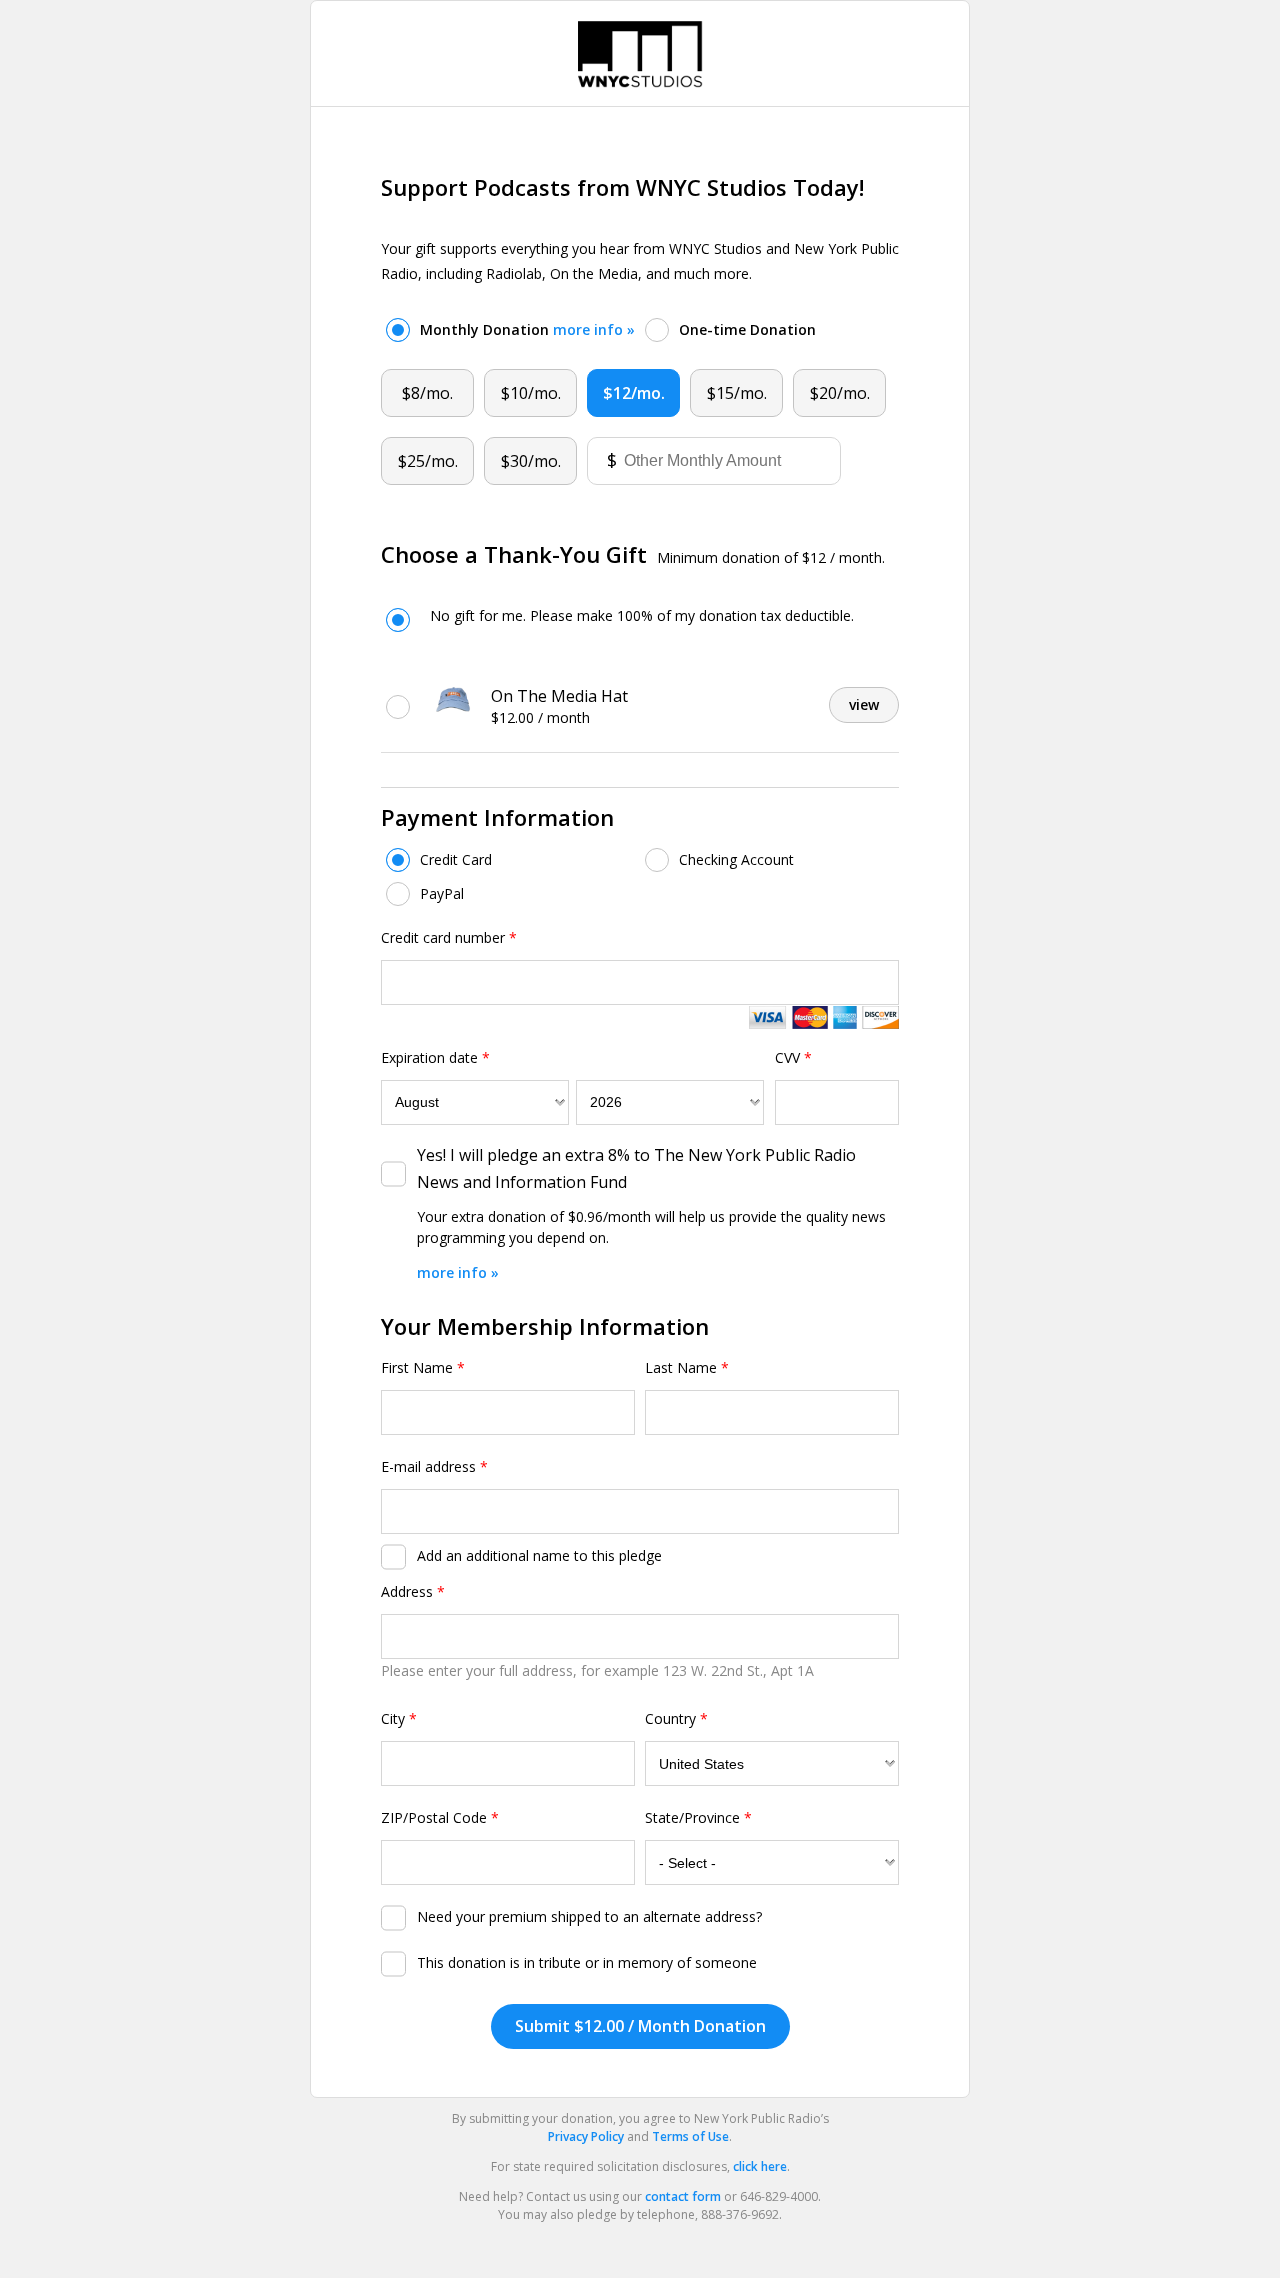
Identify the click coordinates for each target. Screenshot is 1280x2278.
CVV (793, 1057)
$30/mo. (531, 461)
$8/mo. (427, 393)
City (399, 1718)
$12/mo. (634, 393)
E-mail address (434, 1466)
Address (413, 1591)
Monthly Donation (527, 329)
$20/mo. (840, 393)
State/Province (698, 1817)
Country (676, 1718)
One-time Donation (747, 329)
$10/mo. (531, 393)
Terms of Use (690, 2136)
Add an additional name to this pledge (539, 1555)
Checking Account (736, 859)
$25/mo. (428, 461)
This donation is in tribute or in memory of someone (587, 1962)
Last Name (687, 1367)
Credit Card (456, 859)
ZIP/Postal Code (440, 1817)
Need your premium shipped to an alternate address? (589, 1916)
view (864, 704)
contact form (683, 2196)
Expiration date (435, 1057)
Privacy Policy (586, 2136)
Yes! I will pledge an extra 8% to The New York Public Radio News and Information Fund (636, 1168)
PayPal (442, 893)
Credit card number (449, 937)
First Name (423, 1367)
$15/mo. (737, 393)
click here (760, 2166)
